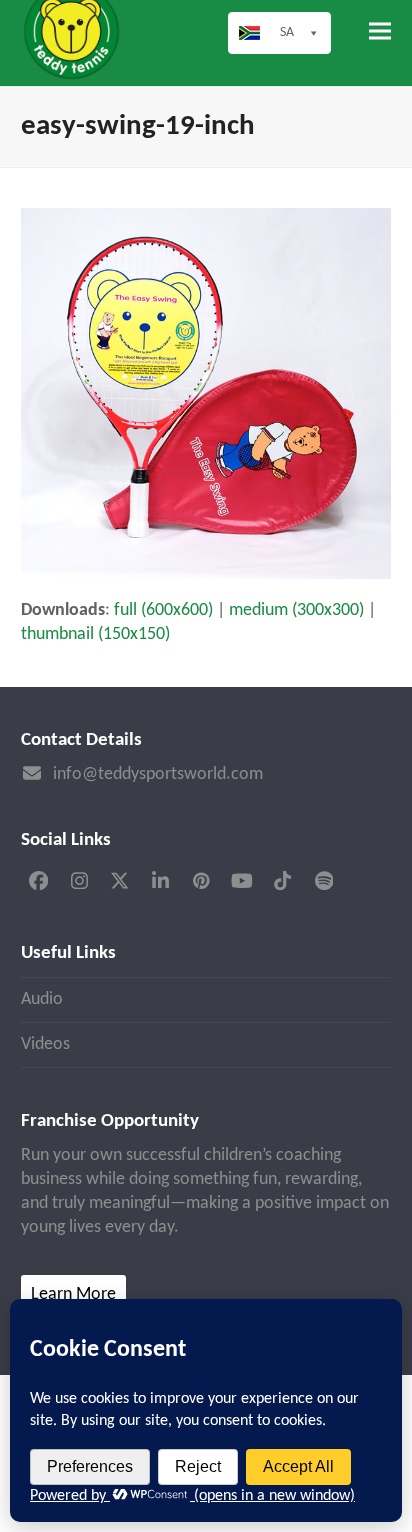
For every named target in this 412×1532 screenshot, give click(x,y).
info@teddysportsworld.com (158, 774)
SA (287, 32)
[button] (380, 31)
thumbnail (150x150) (95, 634)
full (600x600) (163, 610)
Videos (45, 1044)
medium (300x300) (296, 610)
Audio (42, 999)
